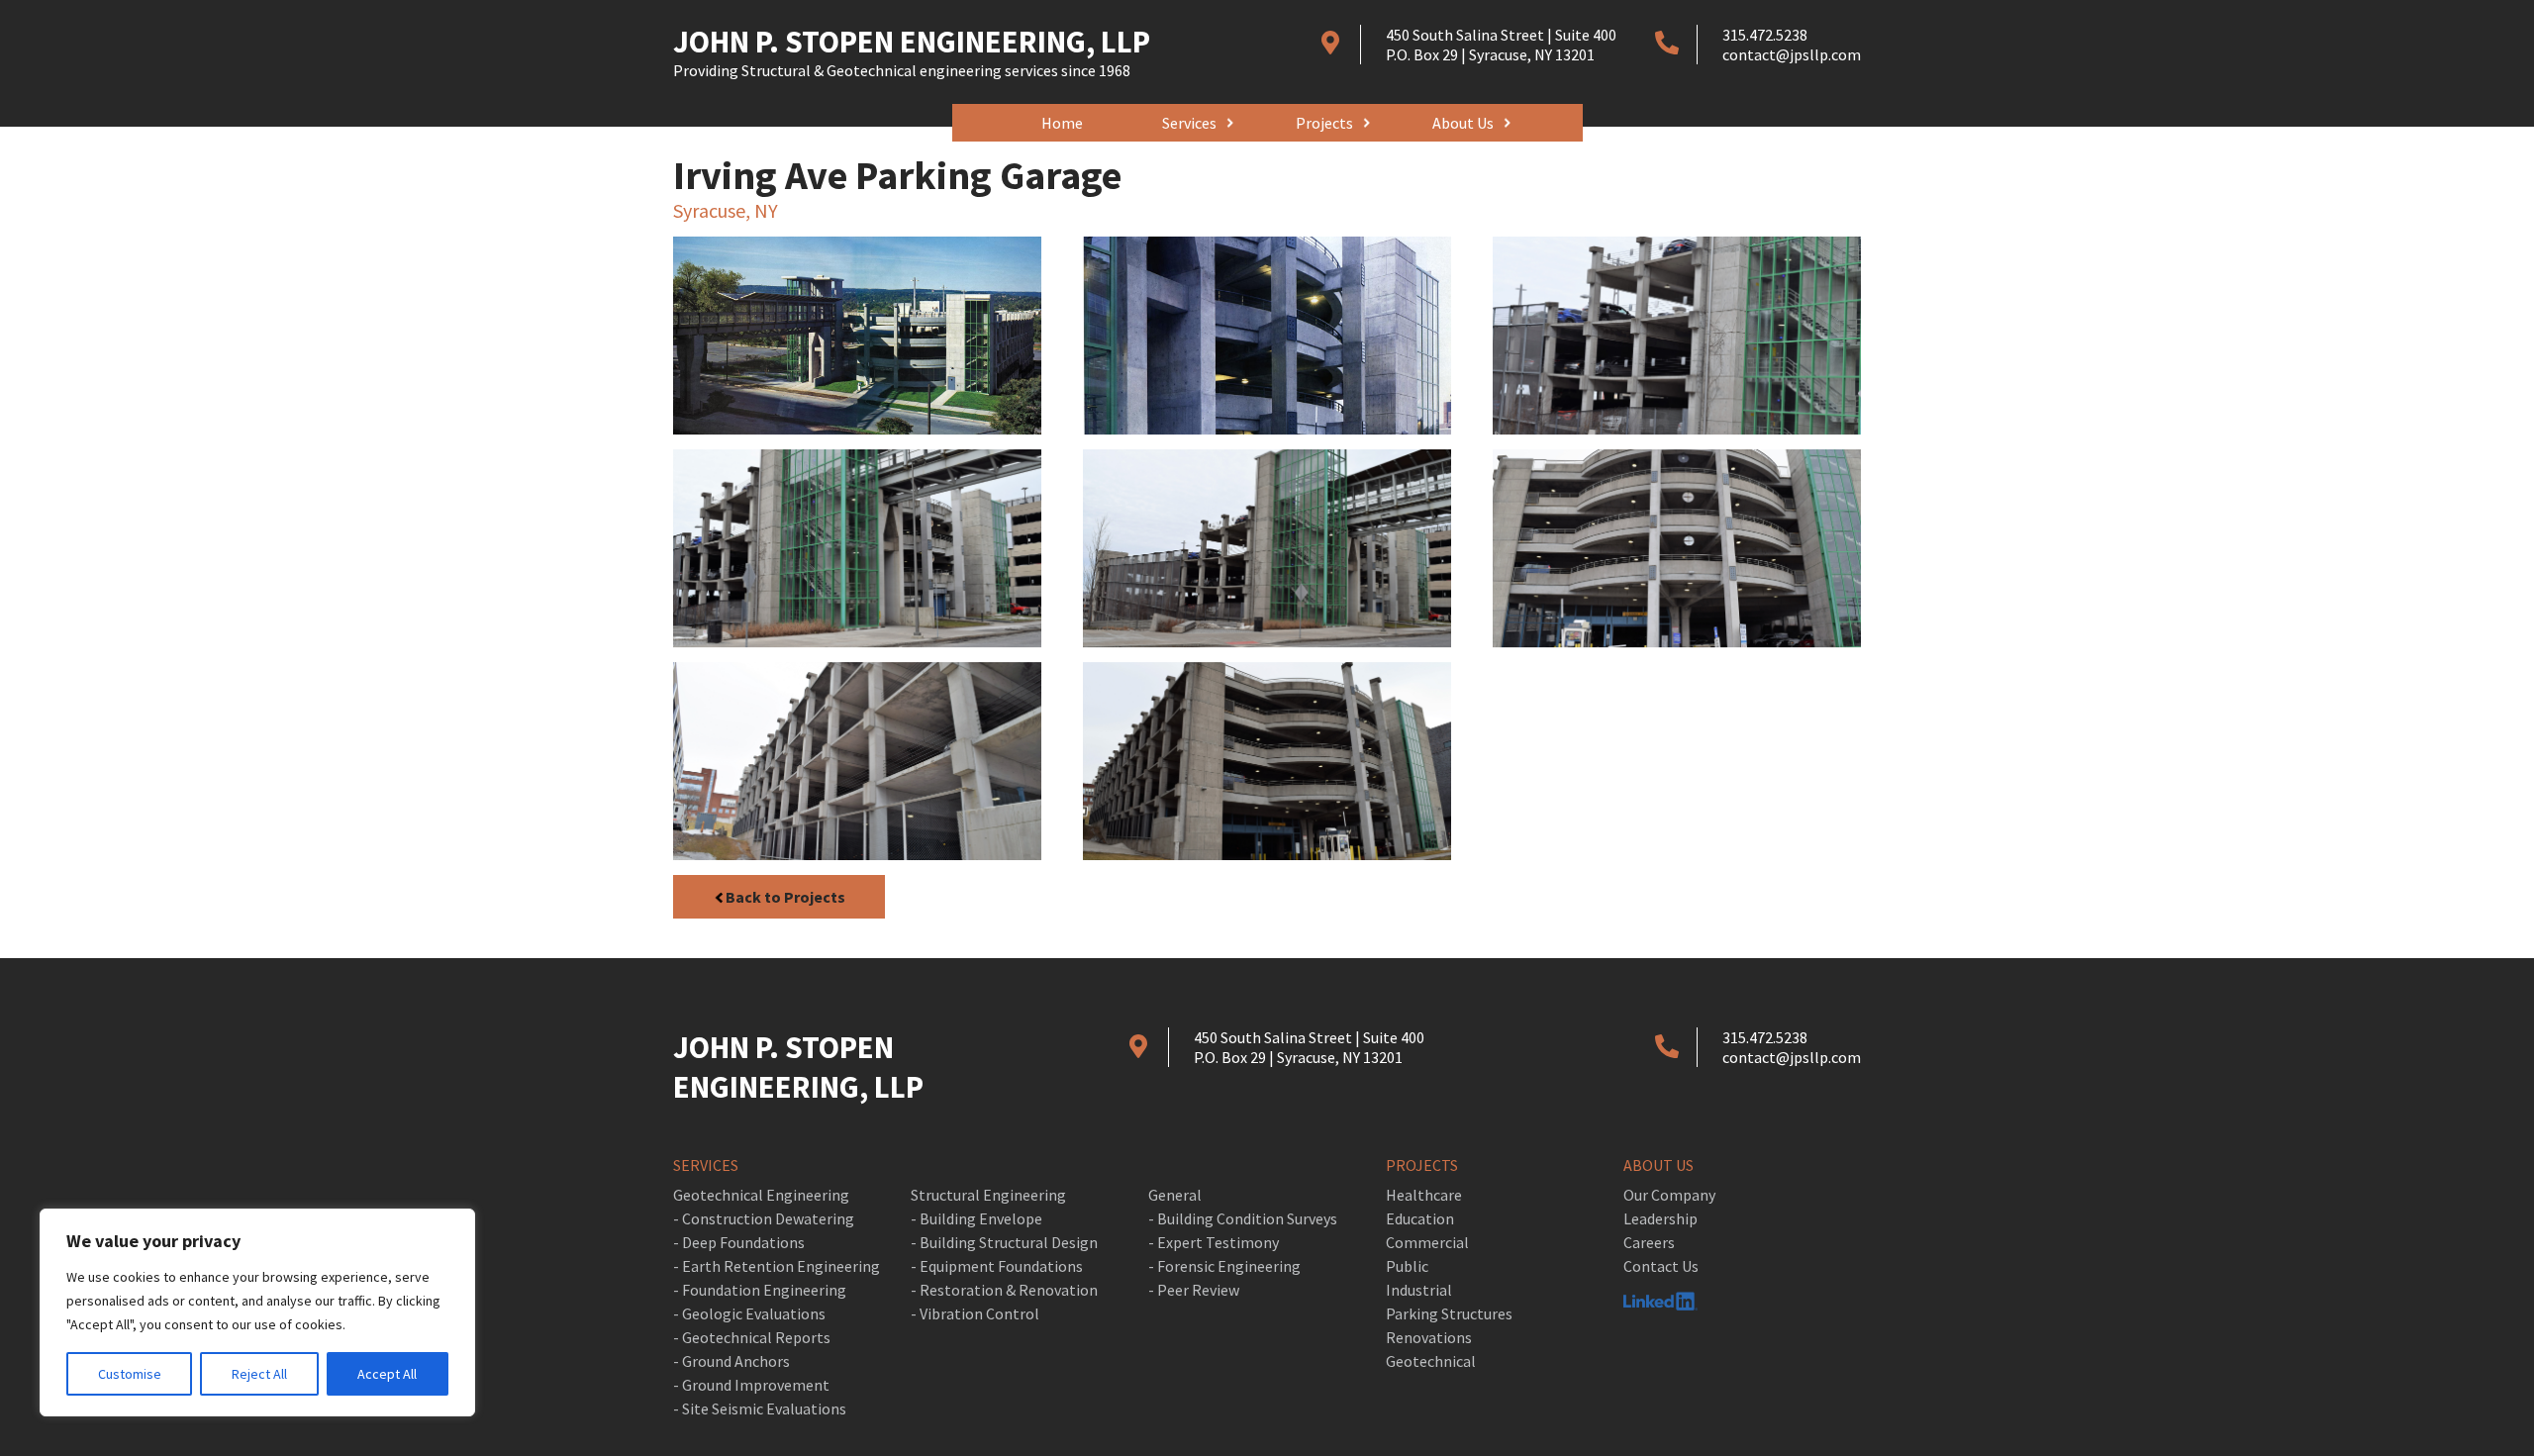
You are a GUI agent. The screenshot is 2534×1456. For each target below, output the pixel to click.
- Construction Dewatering (764, 1218)
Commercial (1427, 1242)
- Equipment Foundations (997, 1266)
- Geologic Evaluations (749, 1313)
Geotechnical (1431, 1361)
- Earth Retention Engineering (777, 1266)
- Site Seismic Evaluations (760, 1408)
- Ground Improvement (751, 1385)
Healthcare (1424, 1195)
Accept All (387, 1374)
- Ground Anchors (731, 1361)
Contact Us (1661, 1266)
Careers (1649, 1242)
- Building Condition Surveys (1243, 1218)
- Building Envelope (976, 1218)
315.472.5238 (1765, 35)
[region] (257, 1312)
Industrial (1419, 1290)
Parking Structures (1449, 1313)
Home (1062, 123)
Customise (130, 1374)
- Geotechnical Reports (752, 1337)
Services (1189, 123)
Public (1407, 1266)
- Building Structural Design (1004, 1242)
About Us (1463, 123)
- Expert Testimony (1214, 1242)
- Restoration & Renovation (1004, 1290)
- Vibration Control (975, 1313)
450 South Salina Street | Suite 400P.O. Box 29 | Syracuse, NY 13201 (1501, 45)
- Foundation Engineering (760, 1290)
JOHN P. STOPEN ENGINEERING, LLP (912, 52)
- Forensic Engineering (1224, 1266)
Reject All (259, 1374)
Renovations (1429, 1337)
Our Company (1669, 1195)
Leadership (1660, 1218)
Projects (1324, 123)
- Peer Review (1194, 1290)
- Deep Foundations (739, 1242)
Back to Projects (785, 897)
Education (1420, 1218)
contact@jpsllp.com (1792, 54)
